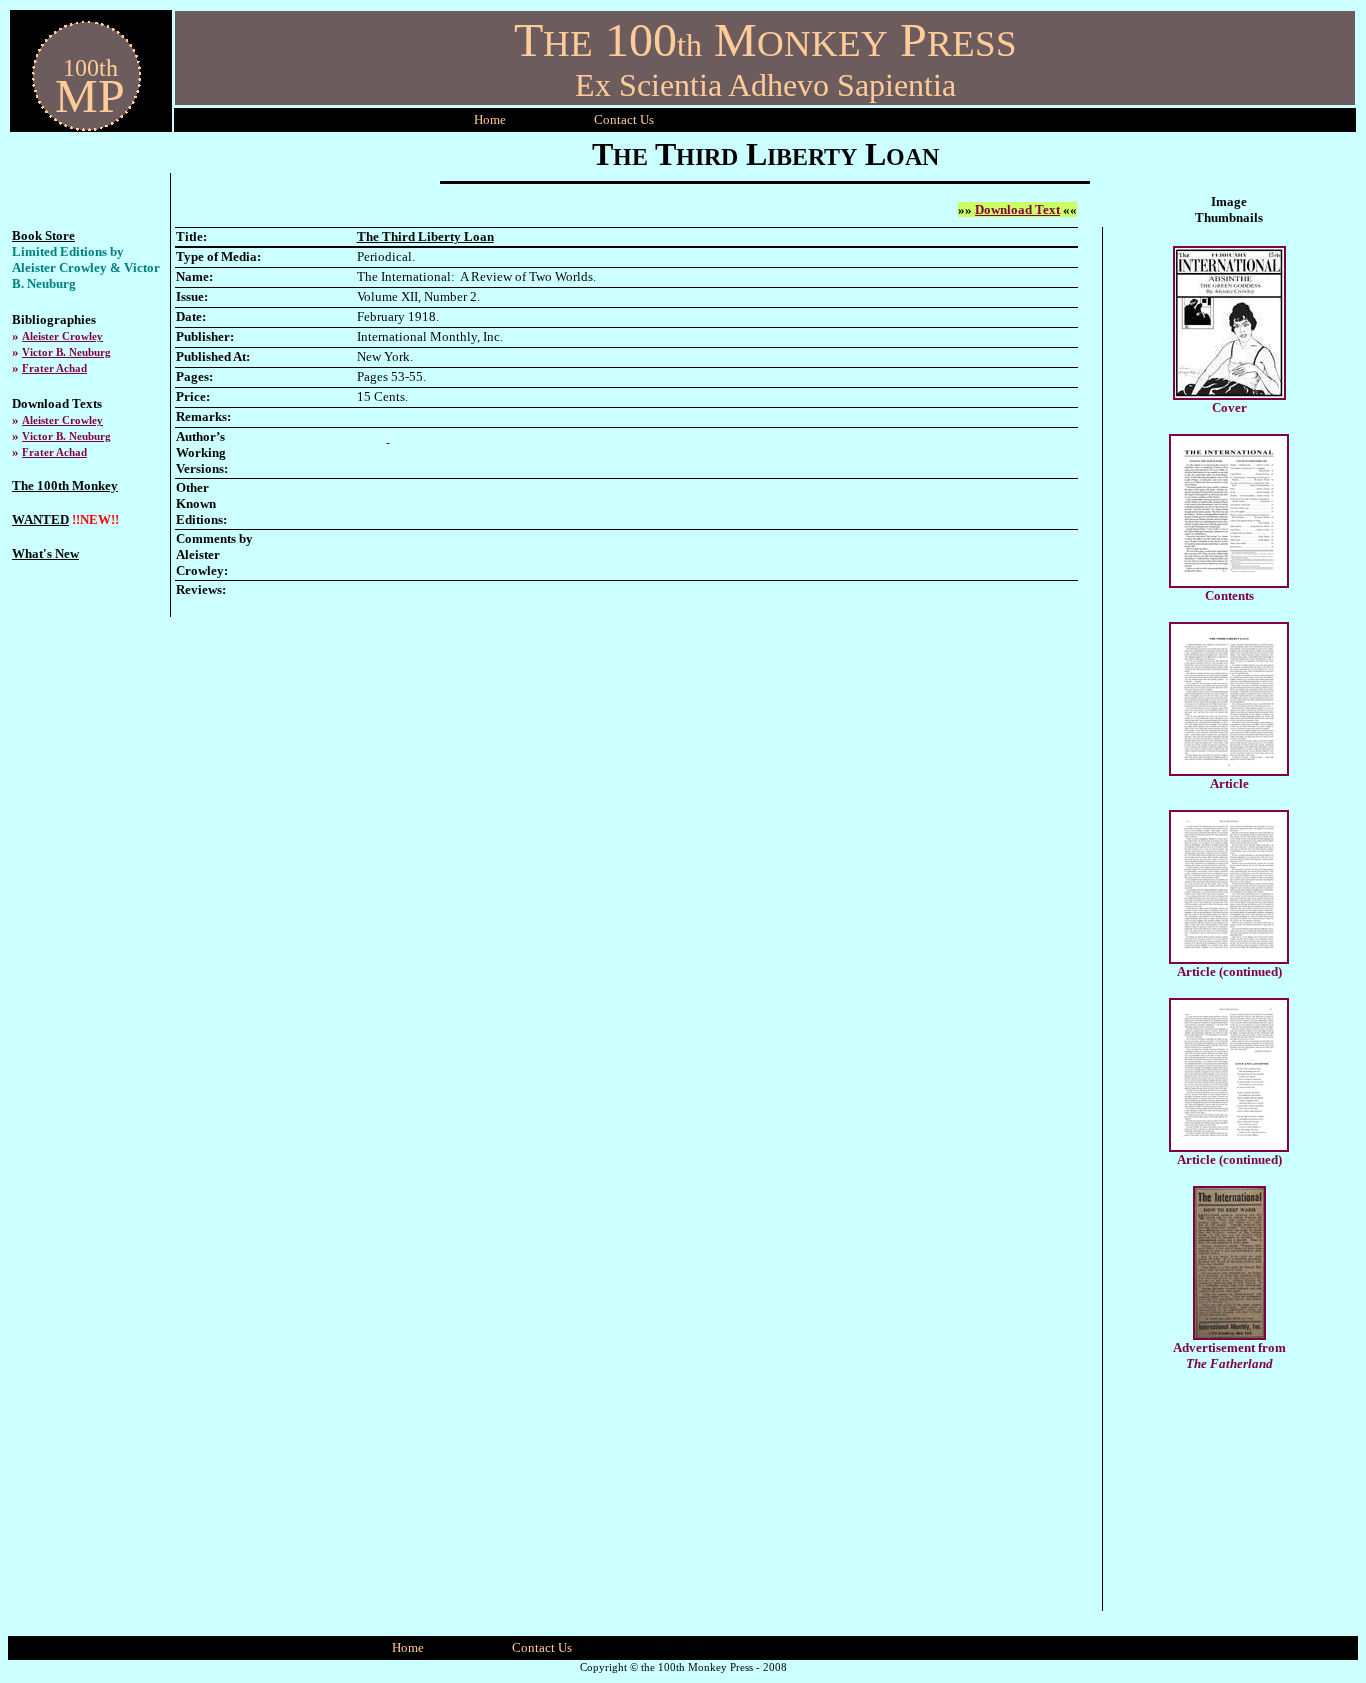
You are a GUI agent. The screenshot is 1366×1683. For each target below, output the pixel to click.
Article (1229, 783)
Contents (1229, 595)
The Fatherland (1229, 1363)
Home (490, 119)
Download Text (1017, 209)
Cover (1229, 407)
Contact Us (542, 1647)
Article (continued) (1229, 971)
